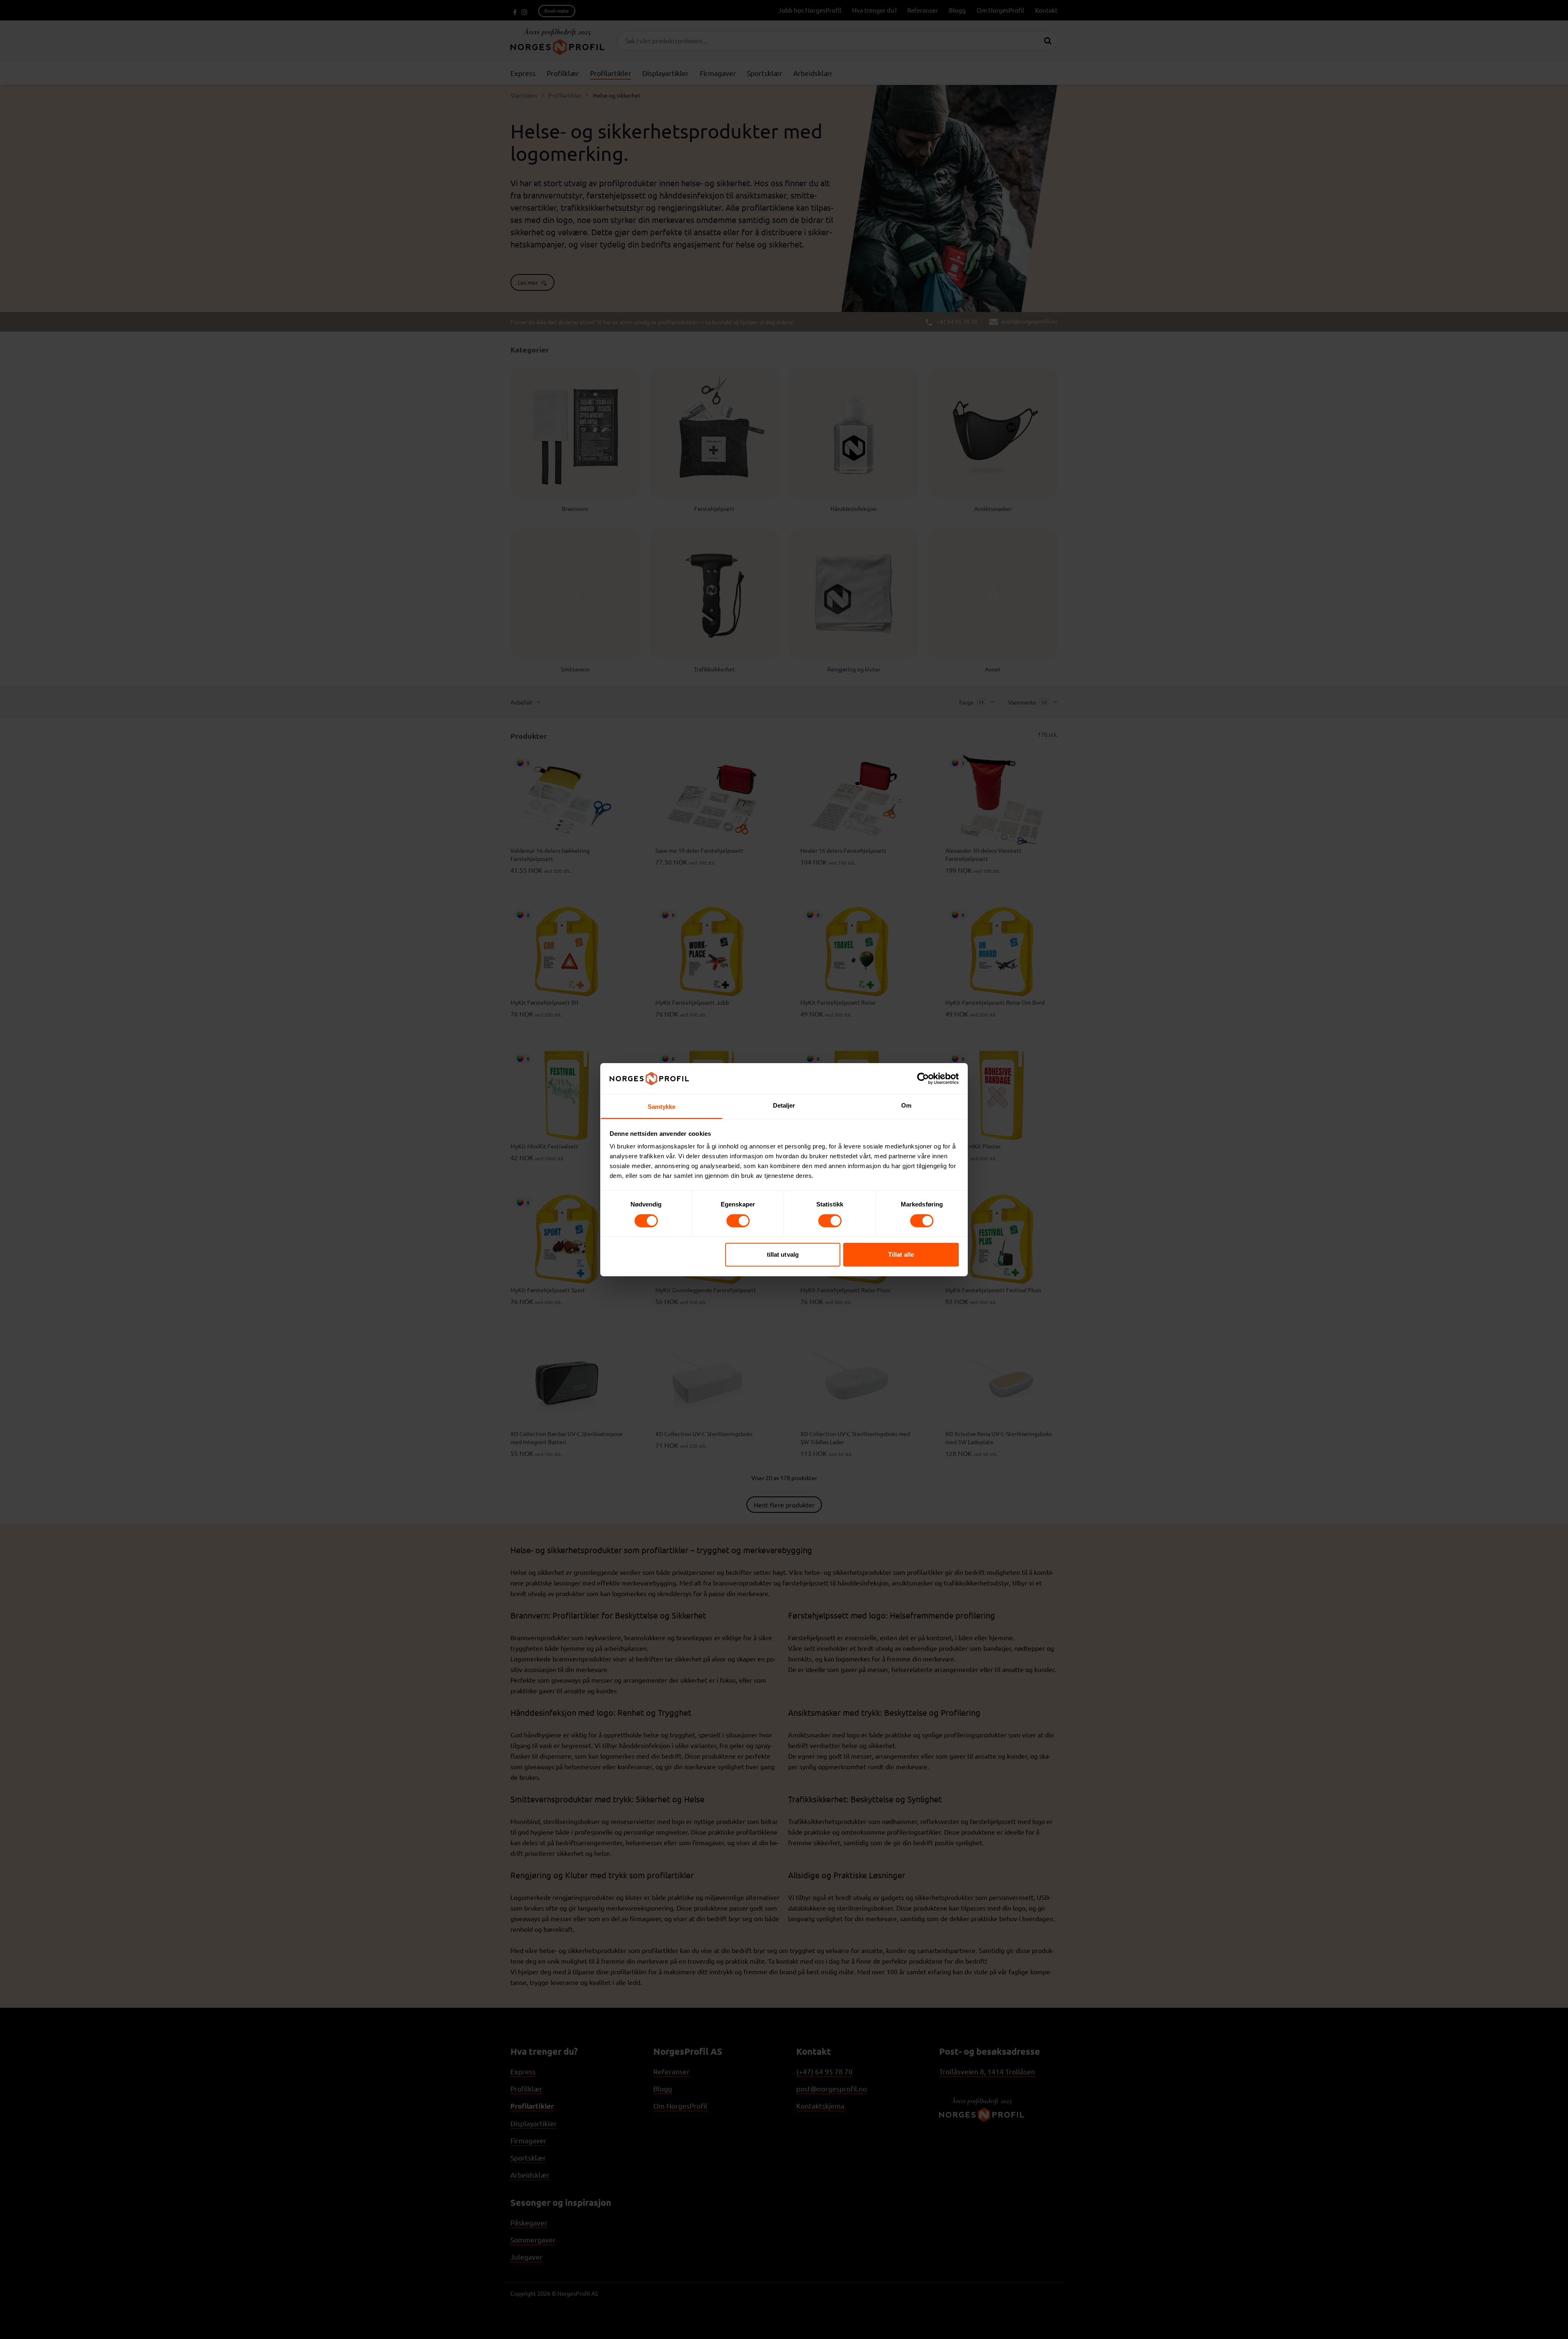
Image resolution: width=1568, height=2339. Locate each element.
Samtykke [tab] (662, 1107)
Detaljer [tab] (784, 1105)
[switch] (738, 1221)
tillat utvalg (783, 1254)
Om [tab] (906, 1105)
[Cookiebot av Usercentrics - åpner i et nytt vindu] (923, 1079)
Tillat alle (901, 1254)
